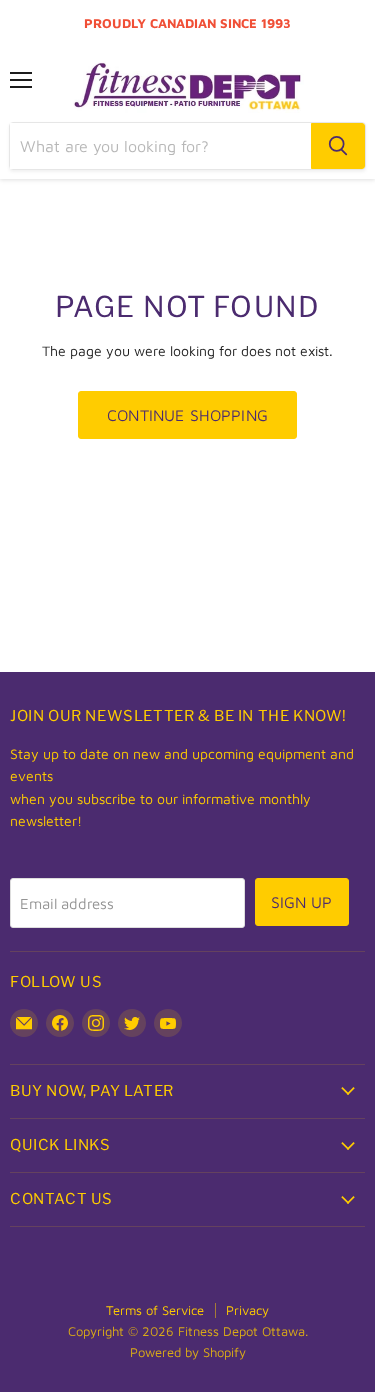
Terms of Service (155, 1310)
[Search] (338, 146)
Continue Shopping (187, 415)
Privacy (247, 1310)
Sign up (302, 902)
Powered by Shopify (188, 1352)
